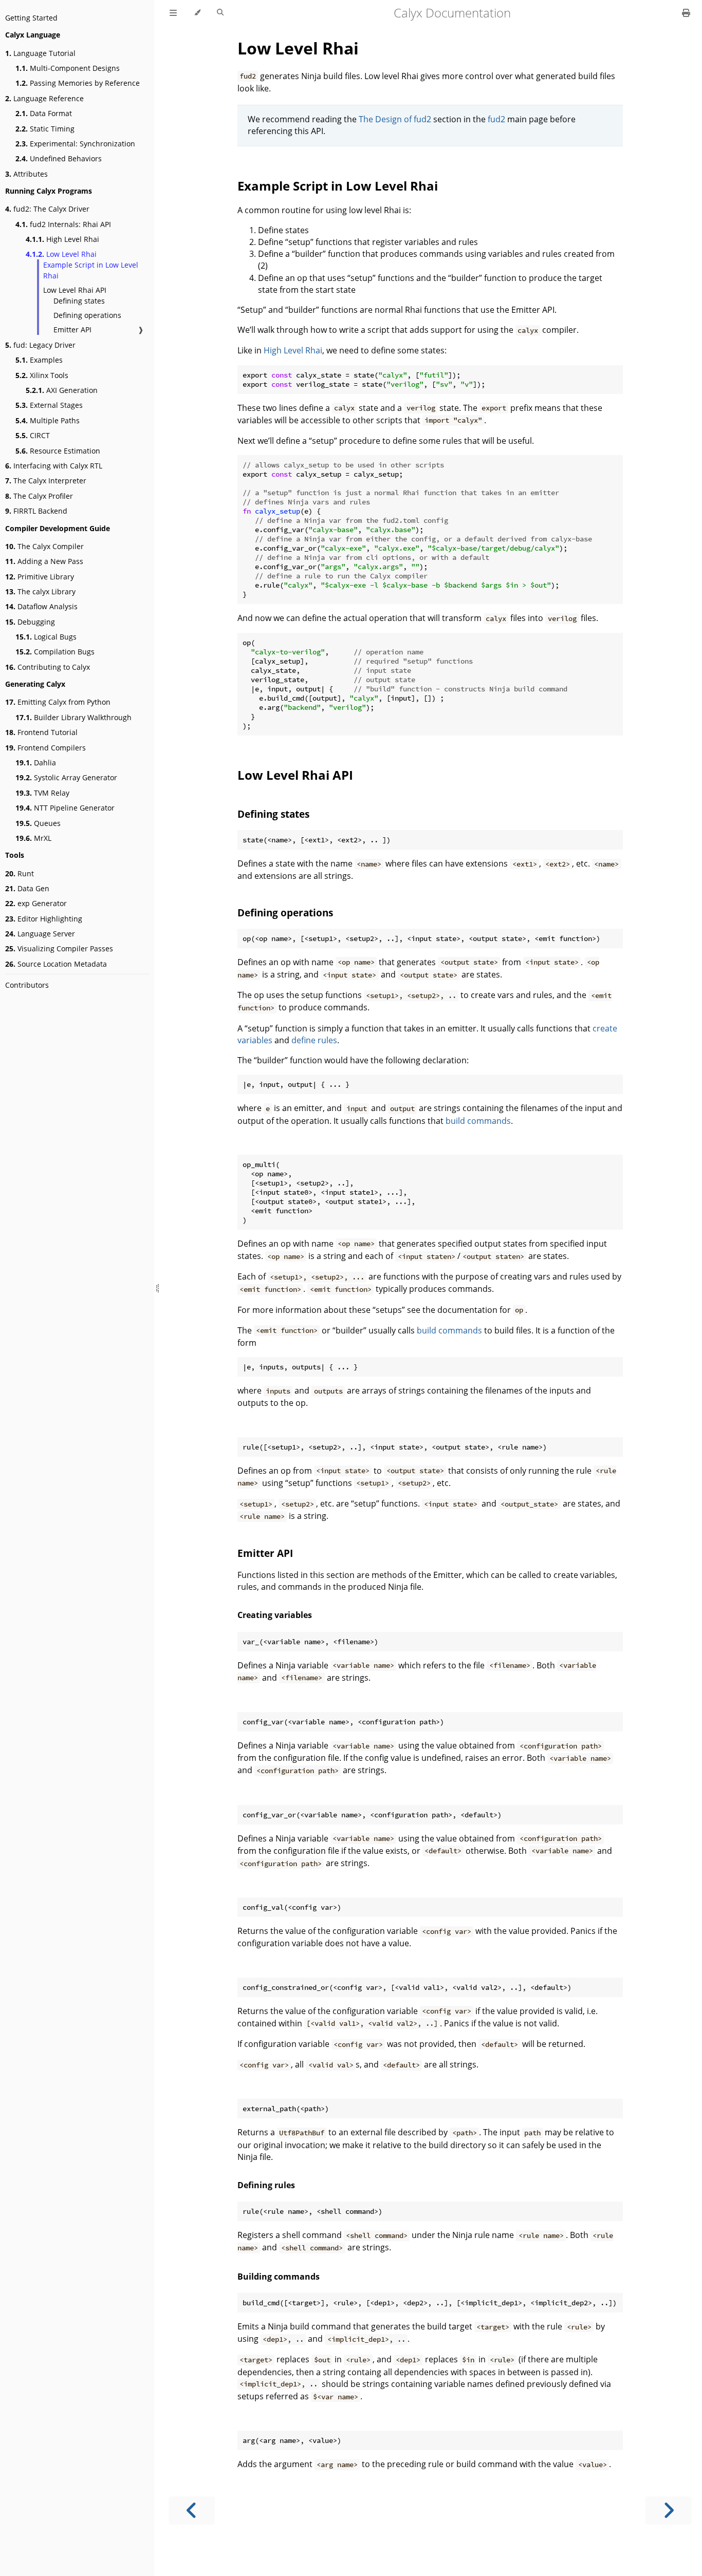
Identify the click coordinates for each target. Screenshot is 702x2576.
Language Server (40, 934)
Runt (20, 873)
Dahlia (36, 763)
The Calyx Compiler (44, 546)
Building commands (279, 2277)
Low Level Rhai (61, 254)
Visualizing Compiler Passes (59, 948)
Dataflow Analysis (41, 606)
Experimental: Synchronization (75, 144)
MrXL (33, 838)
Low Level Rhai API (75, 290)
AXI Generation (62, 390)
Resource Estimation (58, 451)
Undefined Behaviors (59, 158)
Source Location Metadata (56, 964)
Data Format (44, 113)
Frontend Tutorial (41, 732)
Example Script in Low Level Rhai (91, 270)
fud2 (496, 119)
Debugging (30, 622)
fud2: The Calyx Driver (47, 209)
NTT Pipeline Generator (65, 808)
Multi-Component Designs (68, 68)
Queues (38, 823)
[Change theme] (197, 13)
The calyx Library (40, 591)
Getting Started (31, 18)
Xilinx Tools (42, 375)
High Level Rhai (62, 239)
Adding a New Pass (44, 561)
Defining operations (87, 315)
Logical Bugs (46, 637)
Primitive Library (40, 577)
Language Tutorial (40, 53)
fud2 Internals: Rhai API (63, 224)
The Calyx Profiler (39, 496)
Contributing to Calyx (48, 667)
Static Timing (45, 129)
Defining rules (266, 2185)
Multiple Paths (48, 420)
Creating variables (275, 1615)
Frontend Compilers (45, 748)
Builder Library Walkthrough (73, 717)
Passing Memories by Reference (78, 83)
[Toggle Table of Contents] (173, 13)
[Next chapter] (669, 2511)
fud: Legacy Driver (40, 345)
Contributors (27, 985)
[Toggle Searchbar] (220, 13)
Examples (39, 360)
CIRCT (33, 435)
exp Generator (36, 903)
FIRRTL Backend (36, 511)
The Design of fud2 (395, 119)
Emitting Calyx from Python (58, 702)
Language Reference (44, 98)
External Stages (49, 405)
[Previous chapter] (192, 2511)
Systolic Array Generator (66, 777)
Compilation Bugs (55, 652)
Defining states (79, 301)
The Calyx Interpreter (46, 481)
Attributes (26, 174)
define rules (314, 1040)
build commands (478, 1121)
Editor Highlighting (44, 919)
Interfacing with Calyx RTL (54, 466)
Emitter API (72, 330)
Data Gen (27, 888)
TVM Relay (42, 793)
